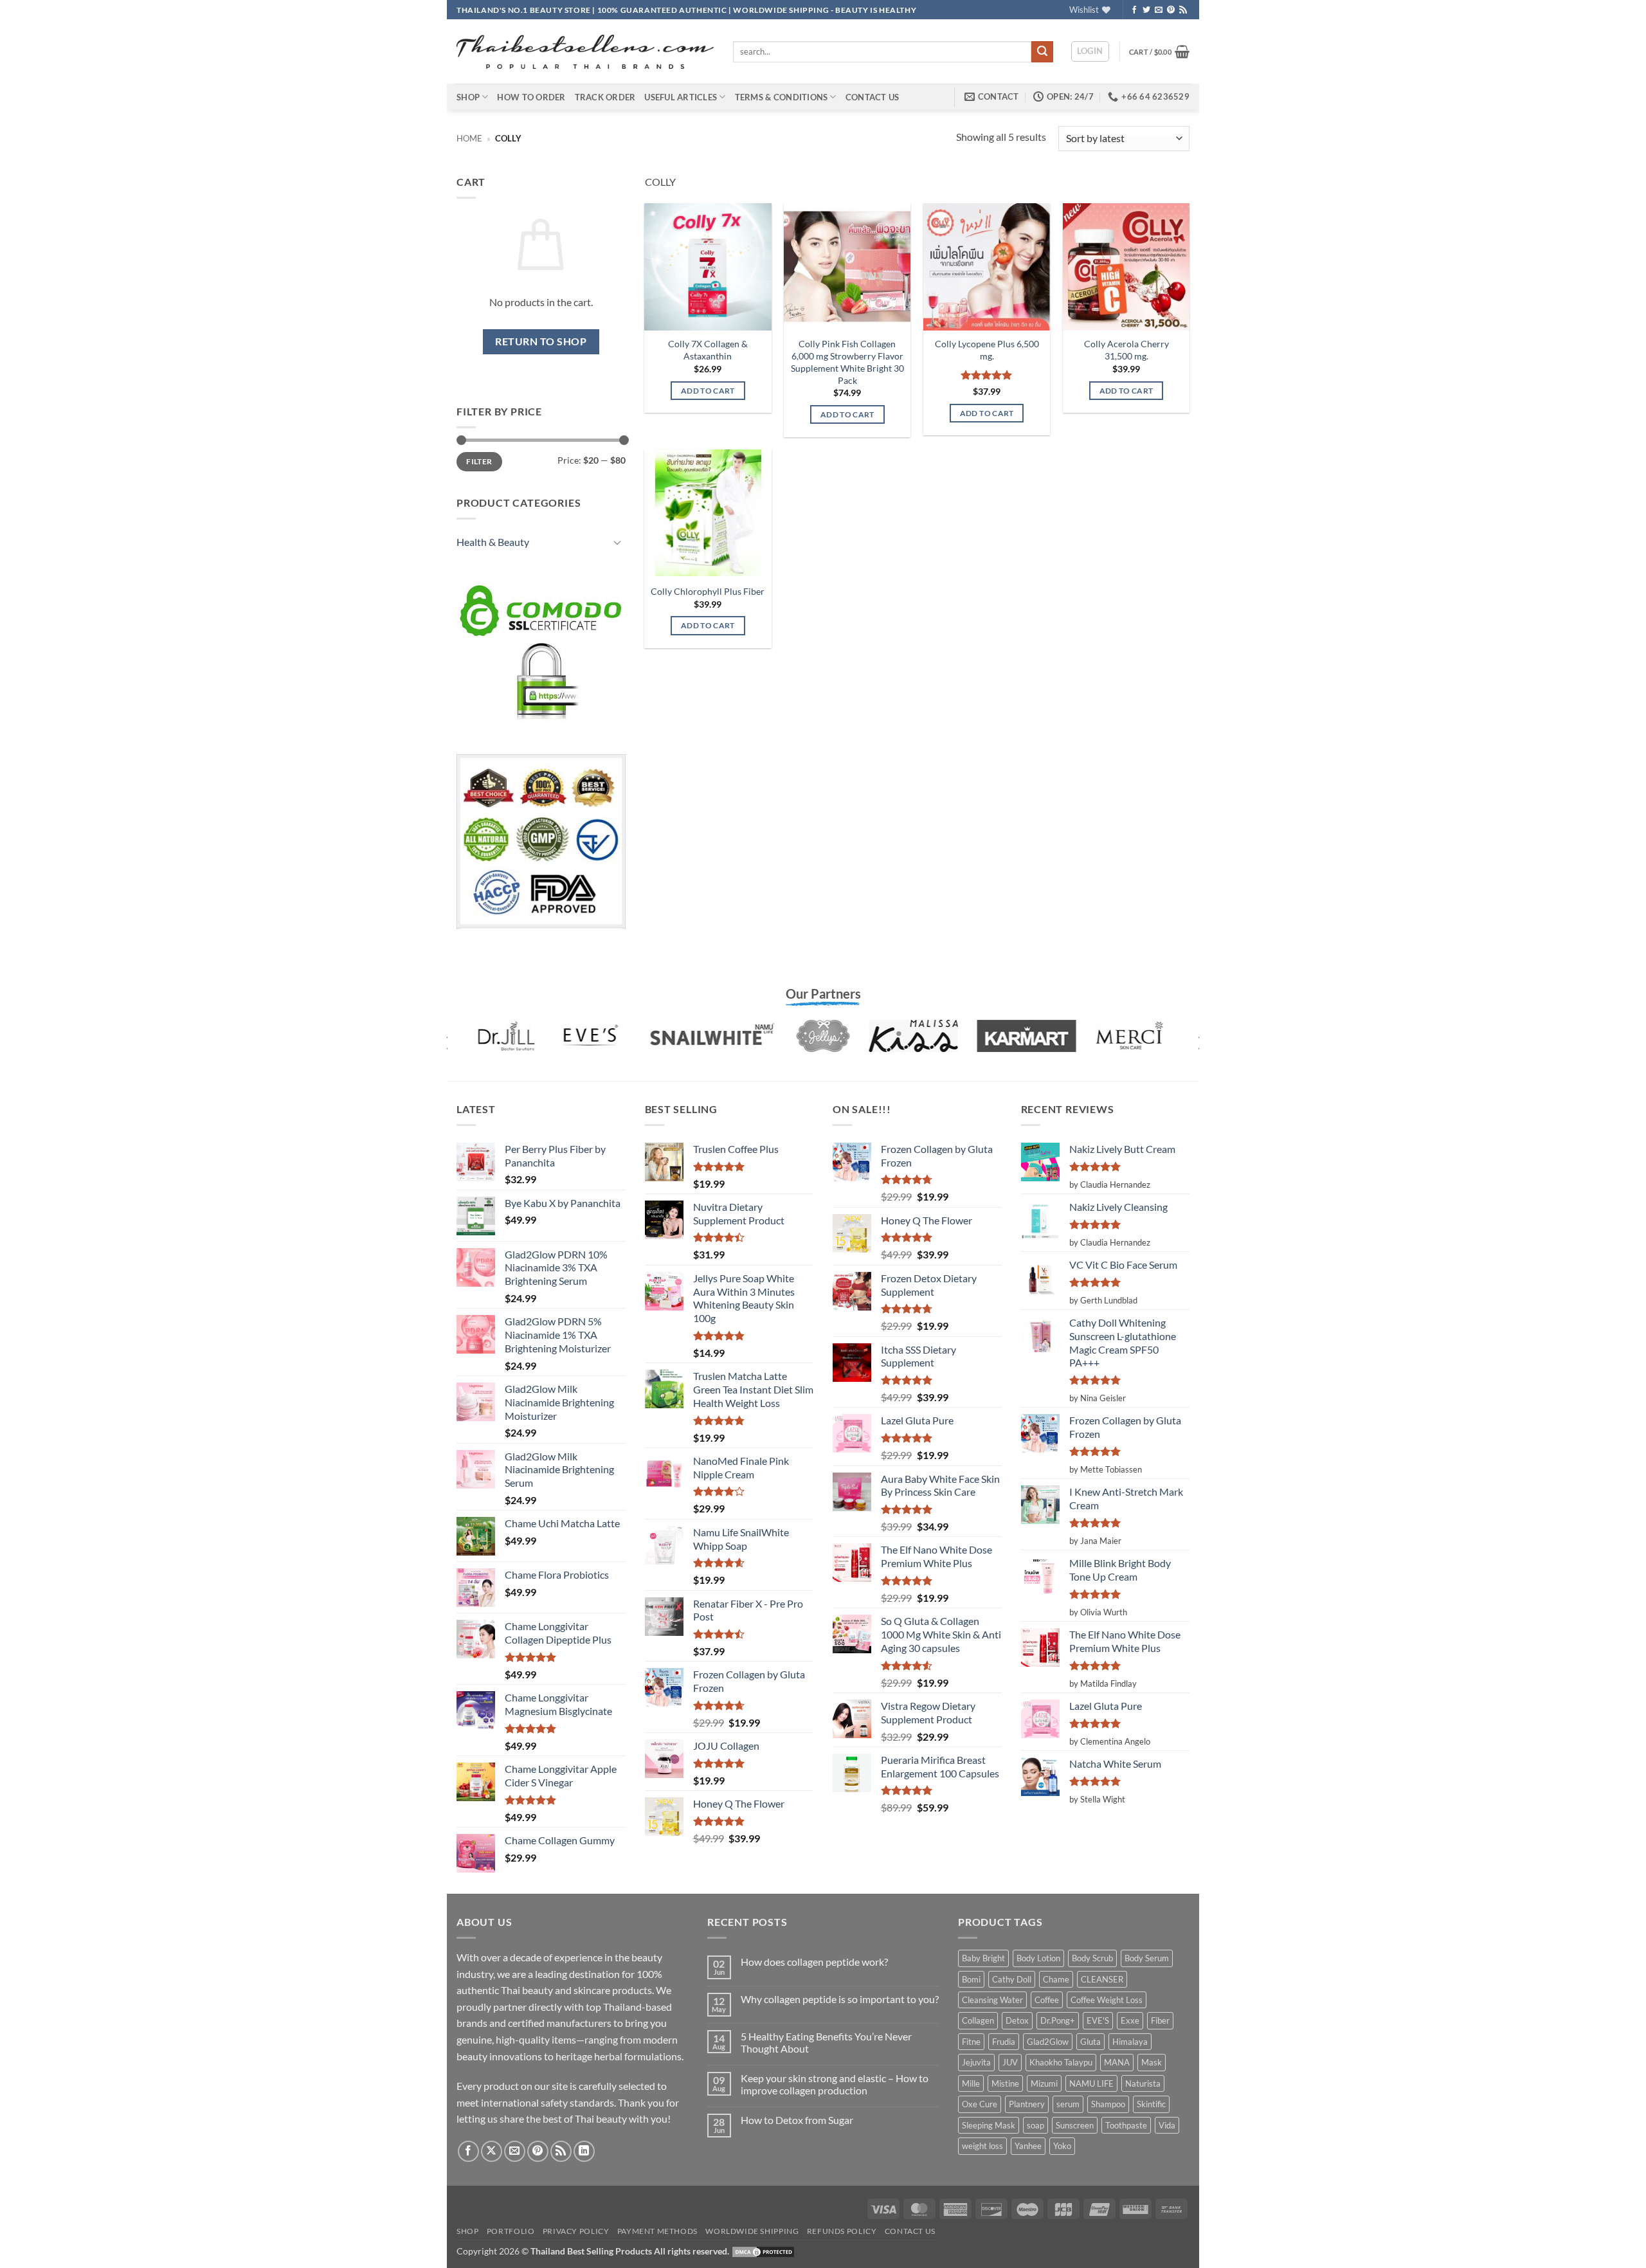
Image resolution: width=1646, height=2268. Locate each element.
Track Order (605, 97)
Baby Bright (983, 1958)
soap (1036, 2125)
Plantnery (1027, 2104)
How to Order (531, 97)
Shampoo (1108, 2104)
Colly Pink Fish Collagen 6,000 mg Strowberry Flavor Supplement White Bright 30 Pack (847, 362)
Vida (1167, 2125)
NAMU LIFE (1091, 2083)
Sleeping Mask (989, 2125)
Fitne (971, 2042)
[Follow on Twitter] (1146, 10)
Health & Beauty (493, 542)
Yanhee (1028, 2146)
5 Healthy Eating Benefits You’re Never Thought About (826, 2042)
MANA (1117, 2062)
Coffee (1047, 2000)
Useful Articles (681, 97)
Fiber (1160, 2020)
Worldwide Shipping (752, 2231)
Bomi (971, 1979)
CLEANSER (1102, 1979)
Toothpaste (1126, 2125)
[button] (1090, 51)
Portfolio (511, 2231)
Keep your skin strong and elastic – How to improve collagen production (835, 2084)
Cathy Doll (1012, 1979)
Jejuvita (976, 2062)
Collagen (978, 2020)
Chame (1056, 1979)
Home (469, 138)
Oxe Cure (980, 2104)
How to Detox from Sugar (797, 2120)
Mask (1152, 2062)
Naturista (1143, 2083)
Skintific (1151, 2104)
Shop (468, 97)
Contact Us (873, 97)
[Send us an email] (1159, 10)
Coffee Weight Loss (1107, 2000)
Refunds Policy (842, 2231)
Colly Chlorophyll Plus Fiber (708, 591)
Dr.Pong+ (1058, 2020)
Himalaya (1130, 2042)
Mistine (1005, 2083)
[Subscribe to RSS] (1183, 10)
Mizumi (1044, 2083)
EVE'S (1098, 2020)
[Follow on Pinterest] (1171, 10)
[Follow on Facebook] (1134, 10)
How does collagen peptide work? (814, 1962)
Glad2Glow (1048, 2042)
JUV (1010, 2062)
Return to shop (541, 341)
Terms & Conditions (782, 97)
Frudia (1004, 2042)
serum (1068, 2104)
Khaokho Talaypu (1061, 2062)
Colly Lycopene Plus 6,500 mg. (987, 350)
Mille (971, 2083)
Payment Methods (657, 2231)
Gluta (1090, 2042)
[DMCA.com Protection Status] (763, 2251)
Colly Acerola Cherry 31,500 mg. (1126, 350)
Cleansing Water (992, 2000)
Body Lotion (1038, 1958)
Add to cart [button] (708, 391)
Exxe (1130, 2020)
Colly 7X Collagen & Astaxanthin (708, 350)
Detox (1017, 2020)
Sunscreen (1075, 2125)
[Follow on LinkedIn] (584, 2151)
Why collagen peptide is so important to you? (840, 1999)
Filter (479, 461)
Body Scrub (1092, 1958)
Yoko (1062, 2146)
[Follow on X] (492, 2151)
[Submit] (1042, 52)
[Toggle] (618, 542)
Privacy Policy (576, 2231)
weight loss (982, 2146)
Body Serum (1147, 1958)
